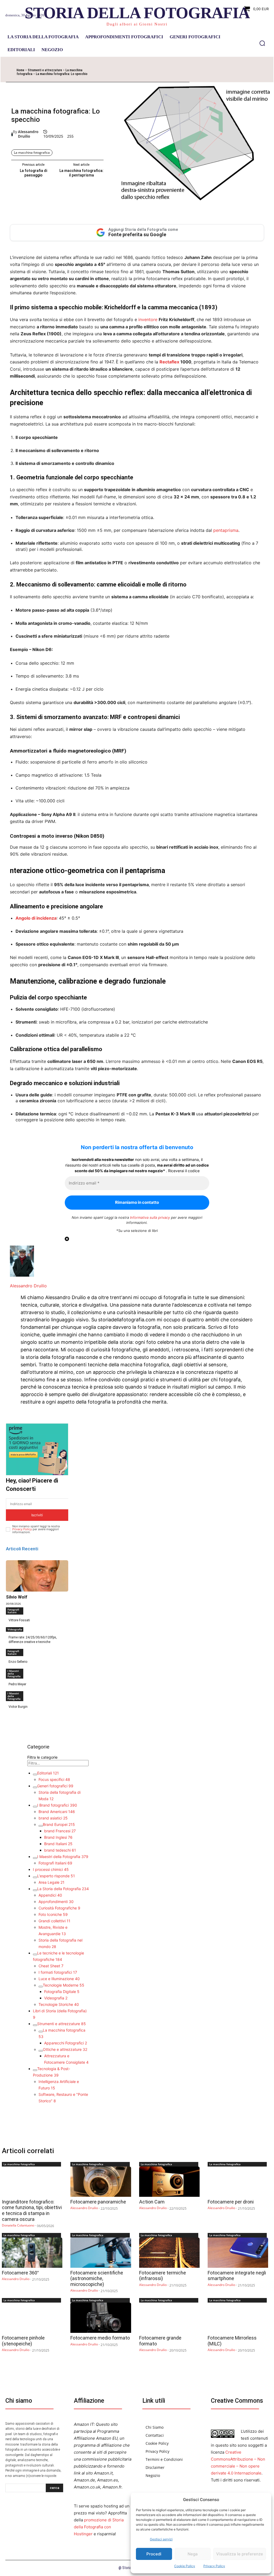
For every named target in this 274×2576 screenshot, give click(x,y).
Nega (193, 2554)
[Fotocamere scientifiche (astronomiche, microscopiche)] (101, 2253)
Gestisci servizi (161, 2539)
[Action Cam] (169, 2182)
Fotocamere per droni (231, 2202)
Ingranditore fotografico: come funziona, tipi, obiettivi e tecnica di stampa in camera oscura (32, 2210)
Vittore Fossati (19, 1620)
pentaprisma (226, 530)
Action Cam (152, 2202)
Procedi (154, 2554)
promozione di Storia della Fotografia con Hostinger (99, 2527)
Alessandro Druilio (28, 134)
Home (20, 70)
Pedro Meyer (17, 1684)
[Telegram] (173, 72)
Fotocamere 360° (20, 2273)
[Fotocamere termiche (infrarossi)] (169, 2253)
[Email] (161, 72)
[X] (124, 72)
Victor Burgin (18, 1707)
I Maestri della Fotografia (14, 1674)
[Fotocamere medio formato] (101, 2318)
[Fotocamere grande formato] (169, 2318)
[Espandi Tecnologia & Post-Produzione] (35, 2070)
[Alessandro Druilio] (12, 134)
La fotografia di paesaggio (33, 173)
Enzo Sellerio (18, 1662)
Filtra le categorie (42, 1757)
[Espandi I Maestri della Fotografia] (35, 1858)
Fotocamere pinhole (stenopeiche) (23, 2341)
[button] (262, 43)
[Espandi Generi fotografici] (35, 1787)
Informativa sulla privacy (150, 1217)
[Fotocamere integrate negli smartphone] (238, 2253)
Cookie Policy (185, 2566)
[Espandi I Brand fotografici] (35, 1807)
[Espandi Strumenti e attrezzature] (35, 2025)
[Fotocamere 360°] (32, 2253)
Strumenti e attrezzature (45, 70)
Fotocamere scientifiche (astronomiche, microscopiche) (97, 2278)
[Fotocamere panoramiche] (101, 2182)
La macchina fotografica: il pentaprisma (81, 173)
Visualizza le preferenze (240, 2554)
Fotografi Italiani (13, 1611)
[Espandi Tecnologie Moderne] (41, 1987)
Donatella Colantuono (18, 2225)
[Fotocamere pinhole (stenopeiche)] (32, 2318)
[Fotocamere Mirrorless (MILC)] (238, 2318)
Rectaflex (169, 362)
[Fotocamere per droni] (238, 2182)
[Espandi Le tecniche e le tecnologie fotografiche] (35, 1954)
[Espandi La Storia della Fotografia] (35, 1890)
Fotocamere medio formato (100, 2338)
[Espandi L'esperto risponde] (35, 1877)
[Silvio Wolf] (37, 1576)
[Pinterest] (136, 72)
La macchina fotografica (32, 153)
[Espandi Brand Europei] (41, 1826)
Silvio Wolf (17, 1597)
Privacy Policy (214, 2566)
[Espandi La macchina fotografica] (41, 2032)
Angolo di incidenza (36, 918)
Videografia (15, 1629)
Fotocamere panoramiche (98, 2202)
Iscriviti (37, 1515)
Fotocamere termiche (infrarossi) (163, 2276)
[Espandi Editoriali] (35, 1774)
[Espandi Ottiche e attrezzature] (41, 2051)
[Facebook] (112, 72)
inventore (148, 319)
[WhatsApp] (149, 72)
